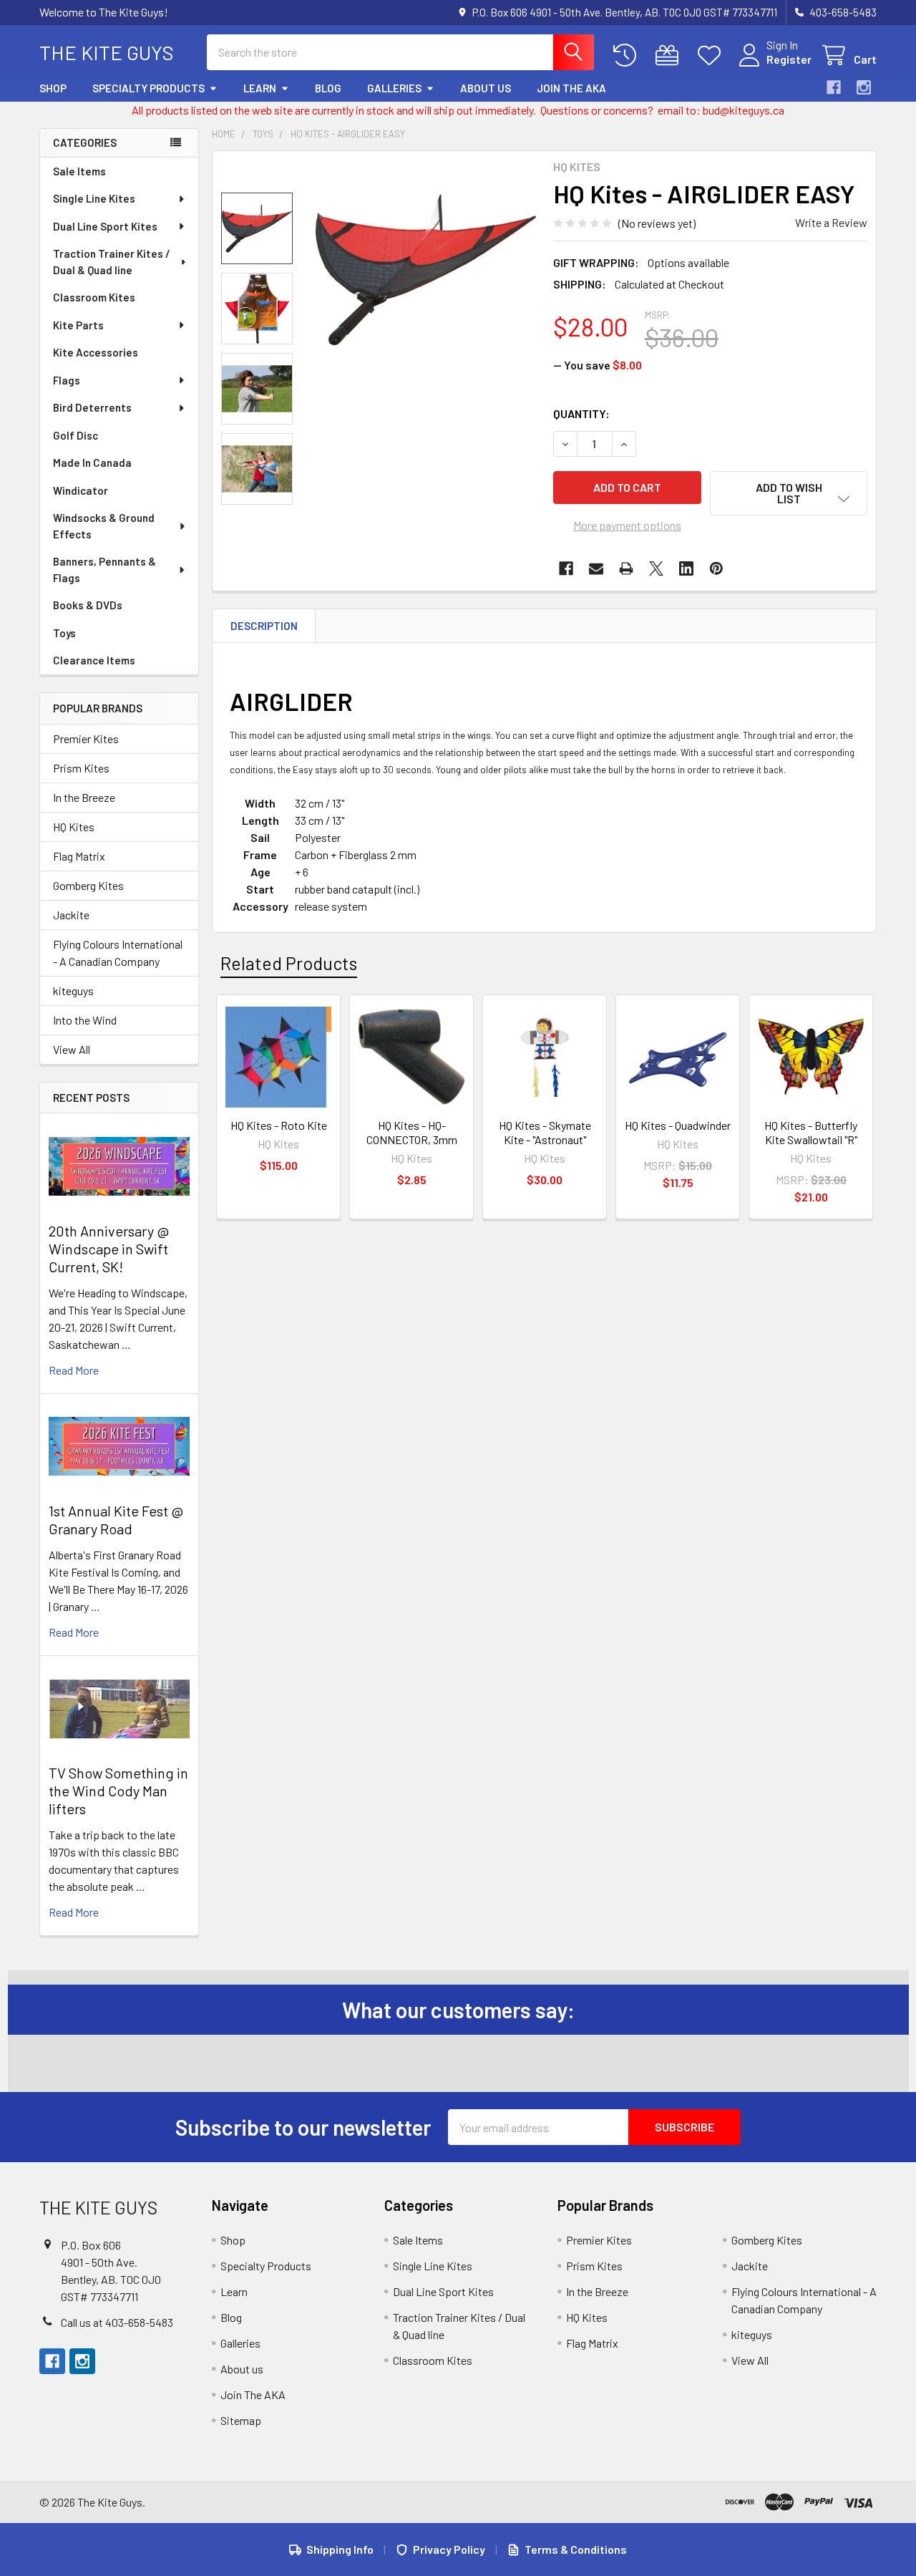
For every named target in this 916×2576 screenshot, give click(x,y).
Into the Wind (85, 1020)
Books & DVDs (88, 605)
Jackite (71, 915)
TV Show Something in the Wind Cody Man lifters (118, 1791)
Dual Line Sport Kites (105, 226)
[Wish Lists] (712, 55)
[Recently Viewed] (628, 55)
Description (264, 626)
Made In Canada (92, 463)
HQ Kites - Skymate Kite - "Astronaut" (545, 1132)
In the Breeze (84, 797)
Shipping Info (340, 2549)
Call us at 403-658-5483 (117, 2322)
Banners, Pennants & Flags (104, 570)
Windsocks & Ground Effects (104, 526)
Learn (260, 88)
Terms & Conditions (576, 2549)
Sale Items (79, 171)
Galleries (394, 88)
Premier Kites (86, 739)
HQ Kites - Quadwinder (678, 1125)
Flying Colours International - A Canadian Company (118, 953)
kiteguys (73, 991)
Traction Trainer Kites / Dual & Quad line (112, 262)
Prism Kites (81, 768)
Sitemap (241, 2420)
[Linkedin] (686, 568)
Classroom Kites (94, 297)
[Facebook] (834, 87)
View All (72, 1049)
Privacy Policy (449, 2549)
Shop (53, 88)
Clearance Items (94, 660)
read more (74, 1370)
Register (789, 59)
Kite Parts (78, 325)
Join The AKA (571, 88)
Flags (67, 380)
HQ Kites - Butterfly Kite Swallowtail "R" (811, 1132)
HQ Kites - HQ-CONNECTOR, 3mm (412, 1132)
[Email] (596, 568)
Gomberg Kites (88, 885)
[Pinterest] (716, 568)
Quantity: (581, 413)
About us (486, 88)
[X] (656, 568)
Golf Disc (75, 435)
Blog (328, 88)
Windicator (81, 490)
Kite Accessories (96, 352)
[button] (789, 493)
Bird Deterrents (92, 407)
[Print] (626, 568)
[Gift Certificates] (670, 55)
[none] (426, 270)
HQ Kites (74, 827)
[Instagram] (864, 87)
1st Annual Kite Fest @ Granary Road (116, 1520)
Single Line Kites (94, 198)
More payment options (627, 525)
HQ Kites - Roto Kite (279, 1125)
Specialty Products (148, 88)
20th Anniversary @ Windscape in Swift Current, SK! (109, 1249)
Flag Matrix (79, 856)
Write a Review (831, 222)
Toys (64, 633)
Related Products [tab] (289, 963)
